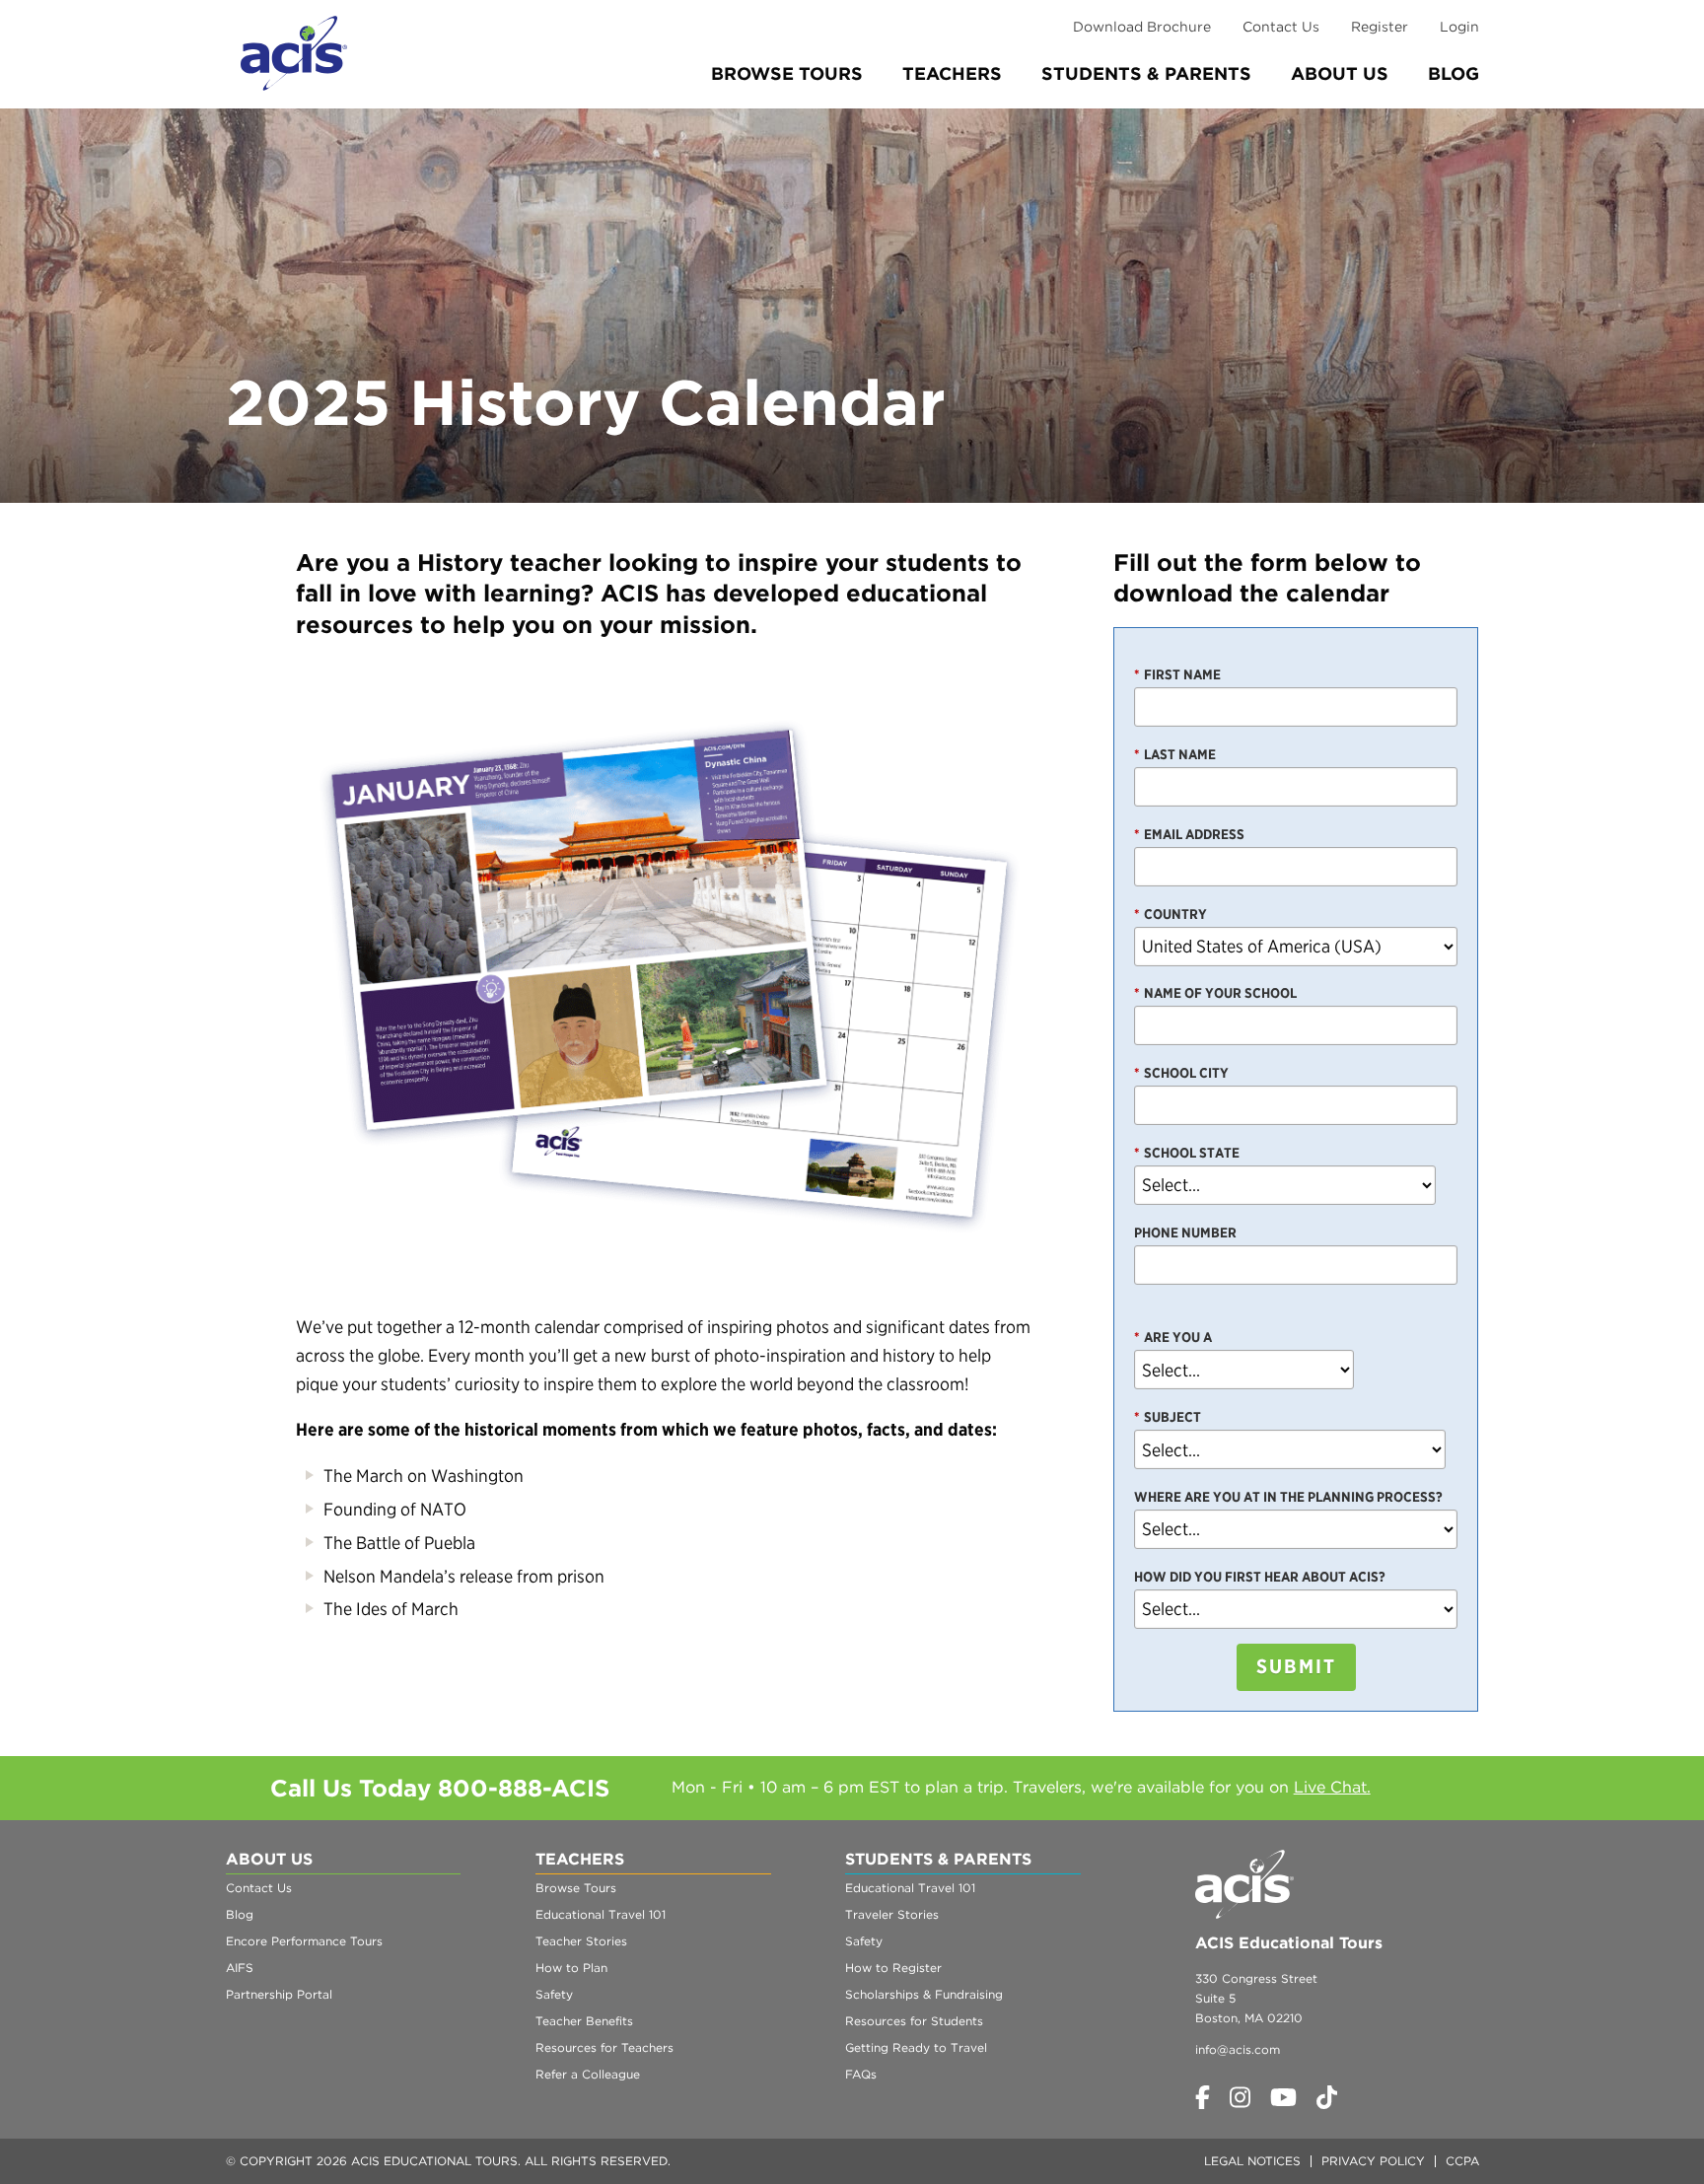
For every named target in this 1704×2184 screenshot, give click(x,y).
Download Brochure (1142, 27)
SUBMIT (1296, 1666)
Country (1171, 914)
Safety (554, 1994)
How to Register (893, 1968)
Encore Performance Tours (304, 1941)
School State (1187, 1153)
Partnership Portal (279, 1994)
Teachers (952, 73)
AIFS (240, 1968)
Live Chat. (1332, 1787)
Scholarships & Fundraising (924, 1994)
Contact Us (1281, 27)
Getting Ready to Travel (916, 2047)
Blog (1454, 73)
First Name (1177, 674)
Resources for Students (914, 2021)
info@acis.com (1238, 2049)
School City (1181, 1073)
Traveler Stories (892, 1914)
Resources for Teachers (604, 2047)
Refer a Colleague (588, 2074)
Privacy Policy (1373, 2161)
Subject (1168, 1417)
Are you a (1173, 1337)
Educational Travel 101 (601, 1914)
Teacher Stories (581, 1941)
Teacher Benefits (584, 2021)
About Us (1340, 73)
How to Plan (571, 1968)
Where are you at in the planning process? (1288, 1497)
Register (1380, 27)
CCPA (1462, 2161)
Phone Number (1185, 1233)
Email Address (1189, 834)
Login (1459, 27)
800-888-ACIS (524, 1788)
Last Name (1175, 754)
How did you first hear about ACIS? (1260, 1577)
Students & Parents (1146, 73)
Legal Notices (1252, 2161)
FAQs (861, 2074)
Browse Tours (787, 73)
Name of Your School (1215, 993)
